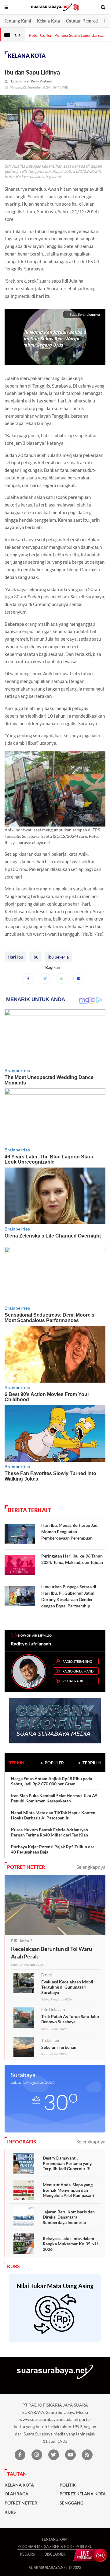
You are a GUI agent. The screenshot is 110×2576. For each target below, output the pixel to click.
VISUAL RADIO (73, 1681)
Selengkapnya (91, 1867)
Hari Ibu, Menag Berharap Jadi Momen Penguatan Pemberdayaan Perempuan (70, 1532)
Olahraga (16, 2494)
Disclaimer (55, 2554)
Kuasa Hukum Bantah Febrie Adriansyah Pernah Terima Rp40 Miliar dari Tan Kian (50, 1832)
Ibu (35, 957)
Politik (68, 2485)
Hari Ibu (15, 957)
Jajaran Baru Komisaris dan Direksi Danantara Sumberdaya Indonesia (69, 2217)
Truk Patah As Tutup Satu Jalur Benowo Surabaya (70, 2019)
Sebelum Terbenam (59, 2047)
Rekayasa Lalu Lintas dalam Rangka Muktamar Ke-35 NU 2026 (70, 2244)
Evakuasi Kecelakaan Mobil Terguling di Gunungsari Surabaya (67, 1987)
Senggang (71, 2503)
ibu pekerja (58, 957)
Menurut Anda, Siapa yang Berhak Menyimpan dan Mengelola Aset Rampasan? (69, 2190)
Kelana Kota (48, 21)
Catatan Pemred (82, 21)
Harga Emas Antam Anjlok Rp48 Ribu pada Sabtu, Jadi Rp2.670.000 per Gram (51, 1781)
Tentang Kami (18, 21)
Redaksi (28, 2554)
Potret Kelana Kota (83, 2494)
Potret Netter (21, 2503)
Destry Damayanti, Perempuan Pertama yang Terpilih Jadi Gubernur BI (67, 2163)
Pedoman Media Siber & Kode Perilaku (55, 2547)
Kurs (10, 2512)
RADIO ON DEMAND (78, 1671)
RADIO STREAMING (77, 1661)
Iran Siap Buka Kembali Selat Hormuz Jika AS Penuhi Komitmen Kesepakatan (54, 1798)
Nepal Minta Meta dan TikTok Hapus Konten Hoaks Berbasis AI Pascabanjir (53, 1815)
